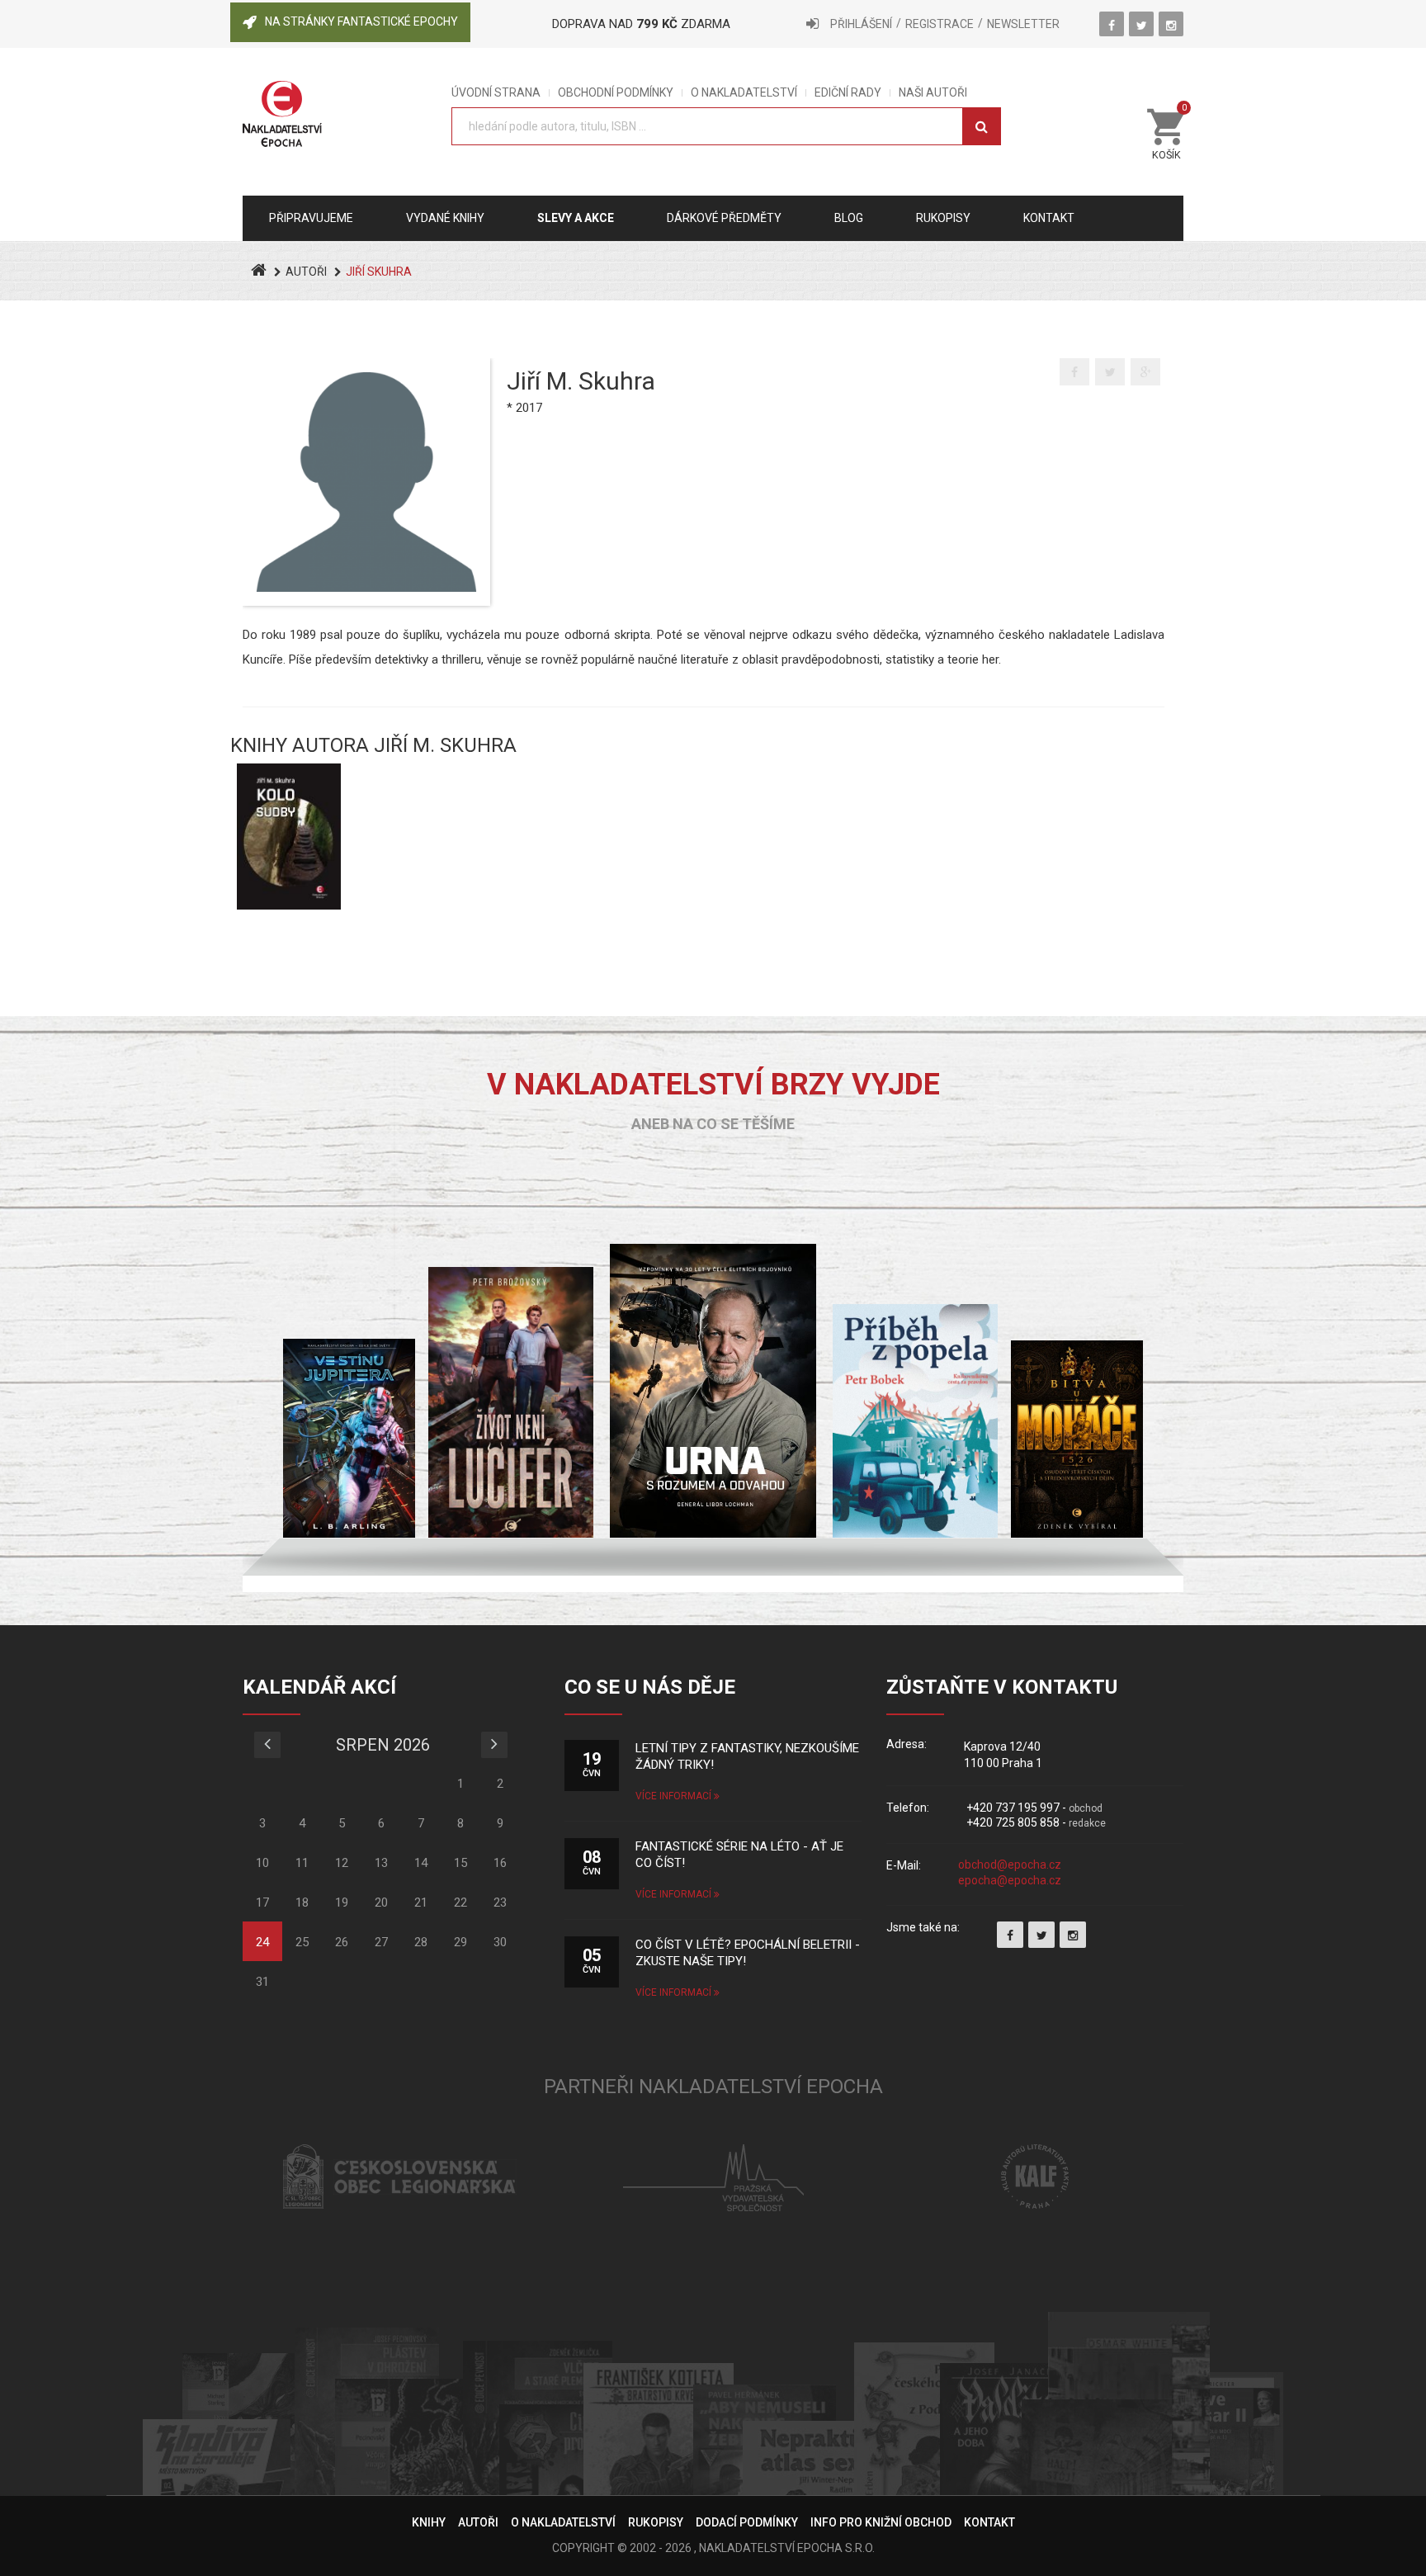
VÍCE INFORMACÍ (675, 1796)
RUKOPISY (656, 2522)
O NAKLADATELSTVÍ (744, 93)
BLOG (849, 218)
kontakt (1049, 218)
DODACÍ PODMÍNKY (747, 2522)
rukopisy (943, 218)
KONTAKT (989, 2522)
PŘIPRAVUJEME (311, 218)
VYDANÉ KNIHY (445, 218)
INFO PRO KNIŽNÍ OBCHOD (881, 2522)
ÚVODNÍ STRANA (496, 93)
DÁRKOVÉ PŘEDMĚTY (724, 218)
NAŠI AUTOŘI (933, 93)
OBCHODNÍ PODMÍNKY (616, 93)
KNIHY (429, 2522)
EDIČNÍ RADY (848, 93)
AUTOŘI (306, 272)
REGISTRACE (940, 24)
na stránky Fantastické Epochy (361, 21)
